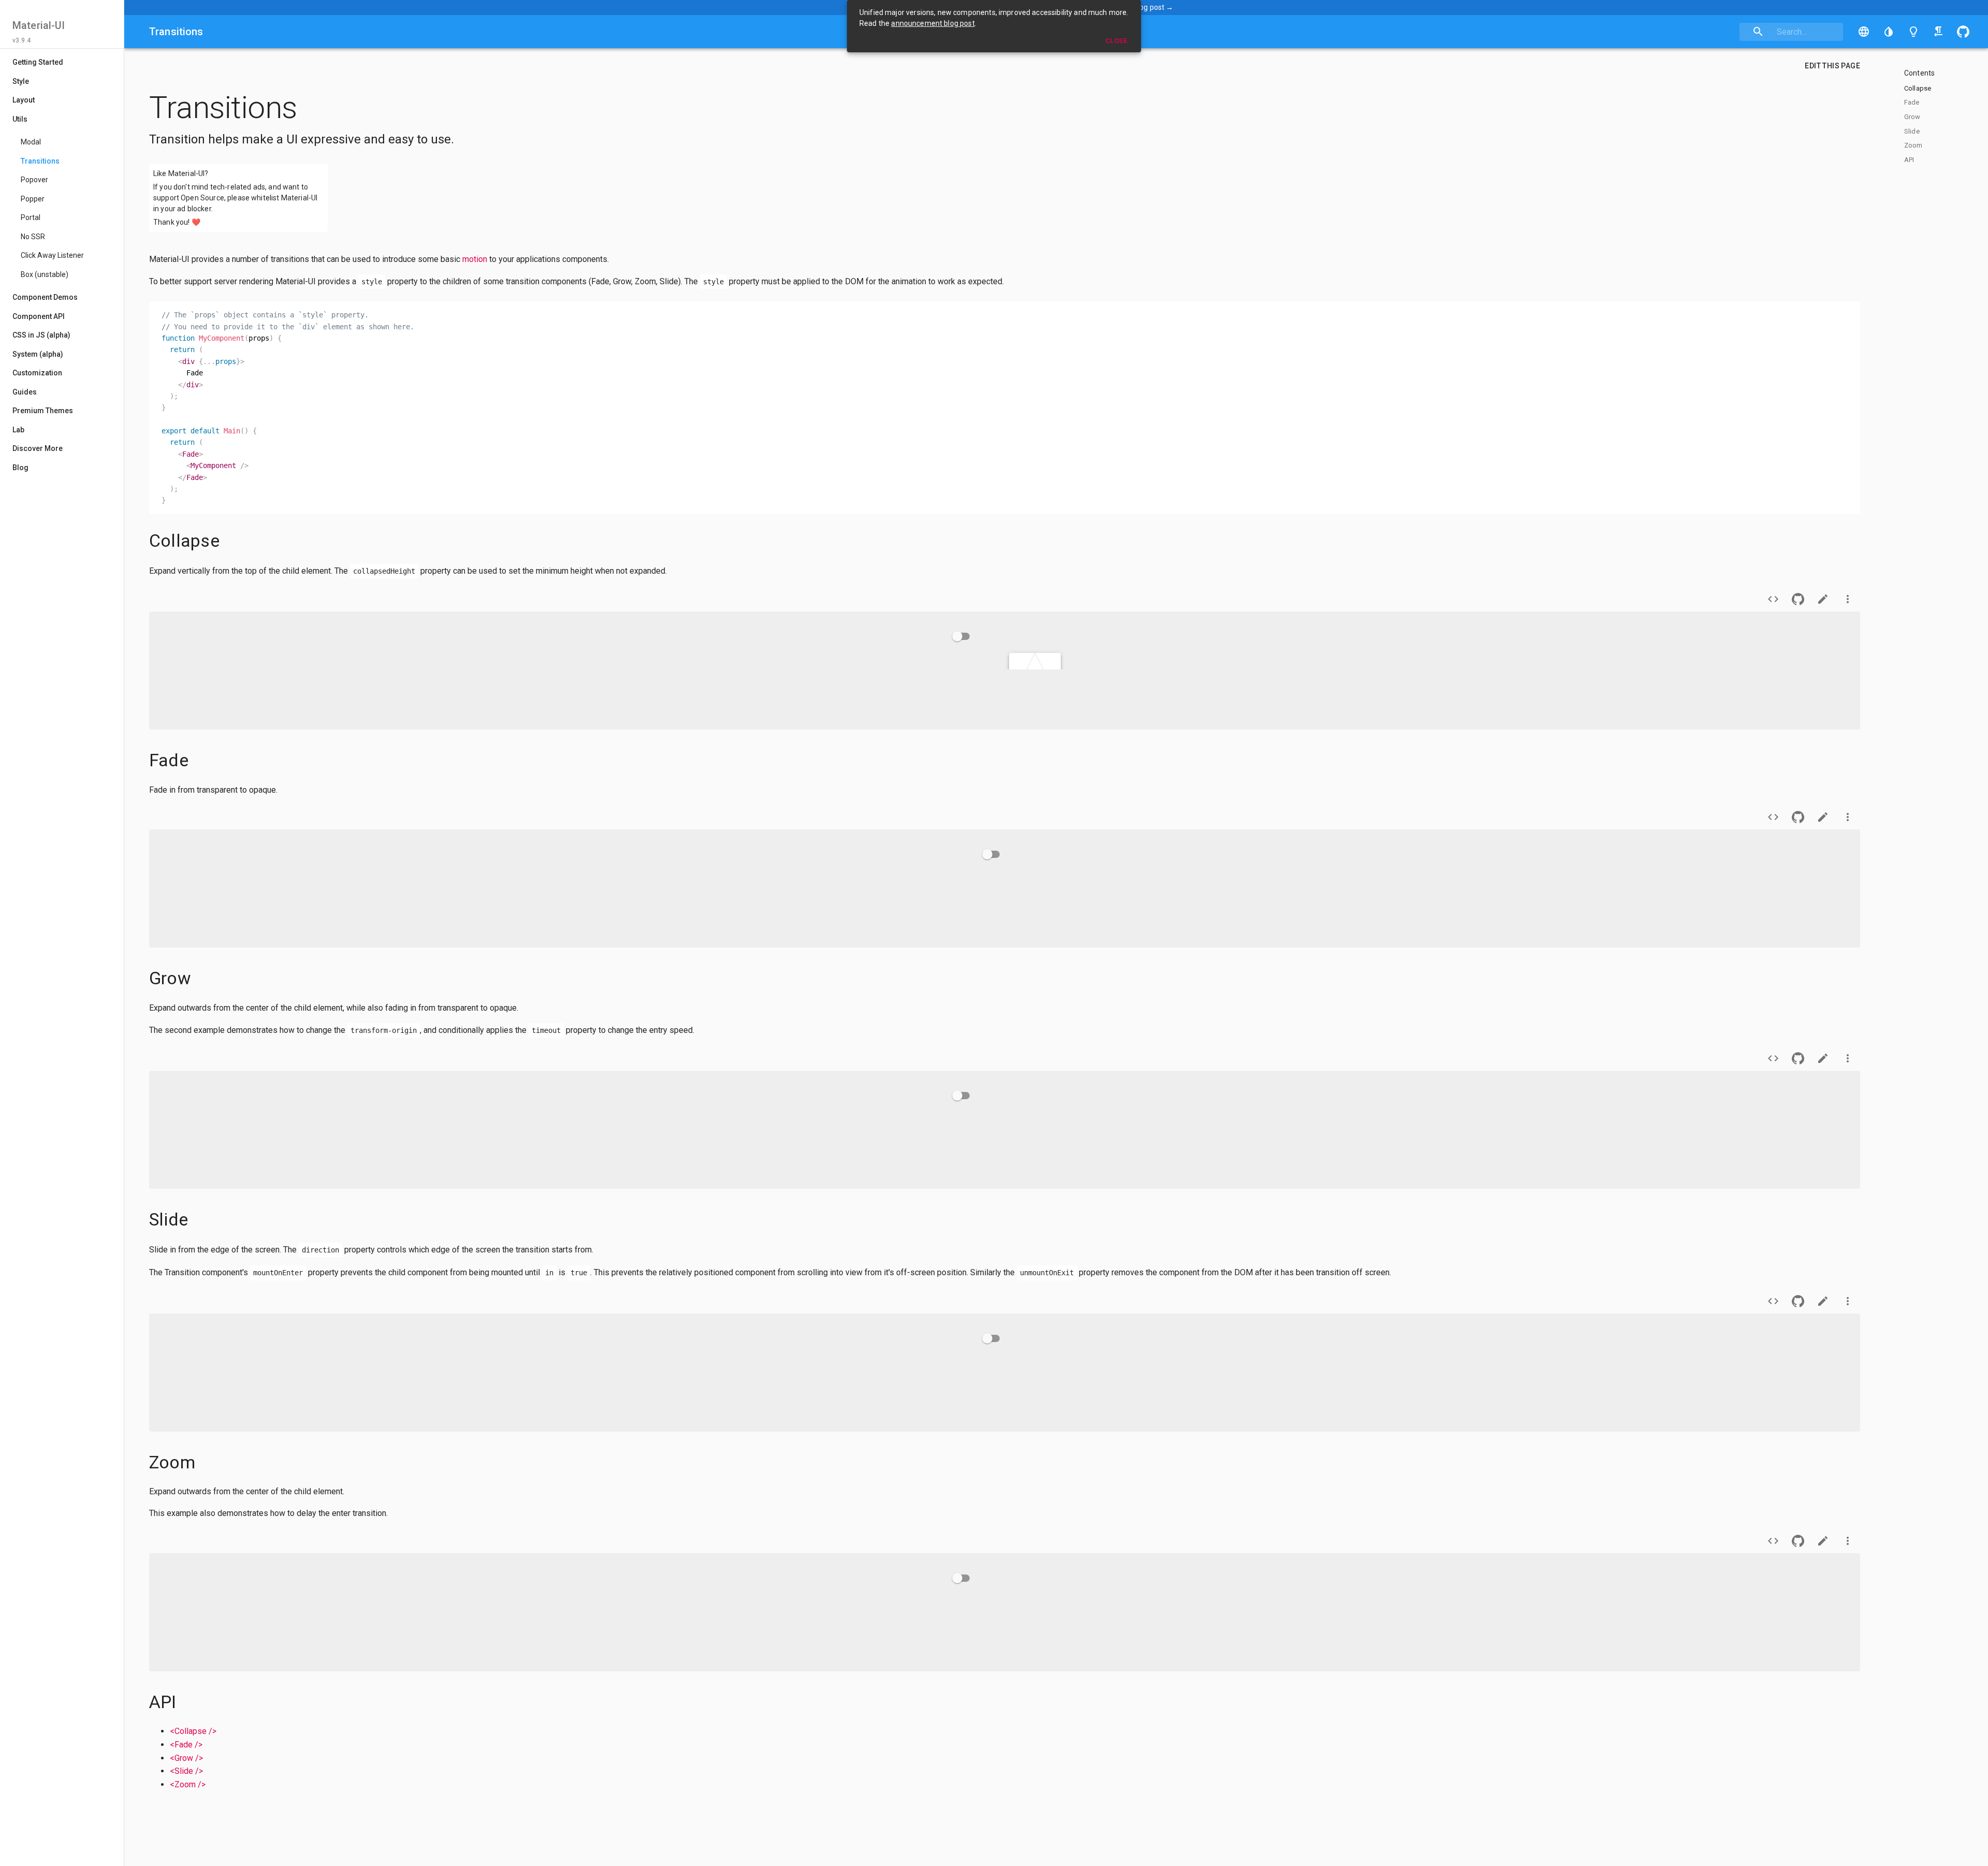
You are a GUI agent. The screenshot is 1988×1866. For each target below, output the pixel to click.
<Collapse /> (193, 1731)
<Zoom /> (188, 1784)
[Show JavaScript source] (162, 599)
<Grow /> (186, 1758)
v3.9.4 (21, 40)
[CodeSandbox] (1823, 599)
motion (475, 259)
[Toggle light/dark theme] (1913, 32)
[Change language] (1864, 32)
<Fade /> (186, 1745)
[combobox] (1791, 32)
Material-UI (39, 25)
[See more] (1848, 599)
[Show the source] (1773, 599)
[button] (1889, 32)
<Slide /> (186, 1771)
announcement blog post (933, 23)
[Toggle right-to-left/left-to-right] (1938, 32)
